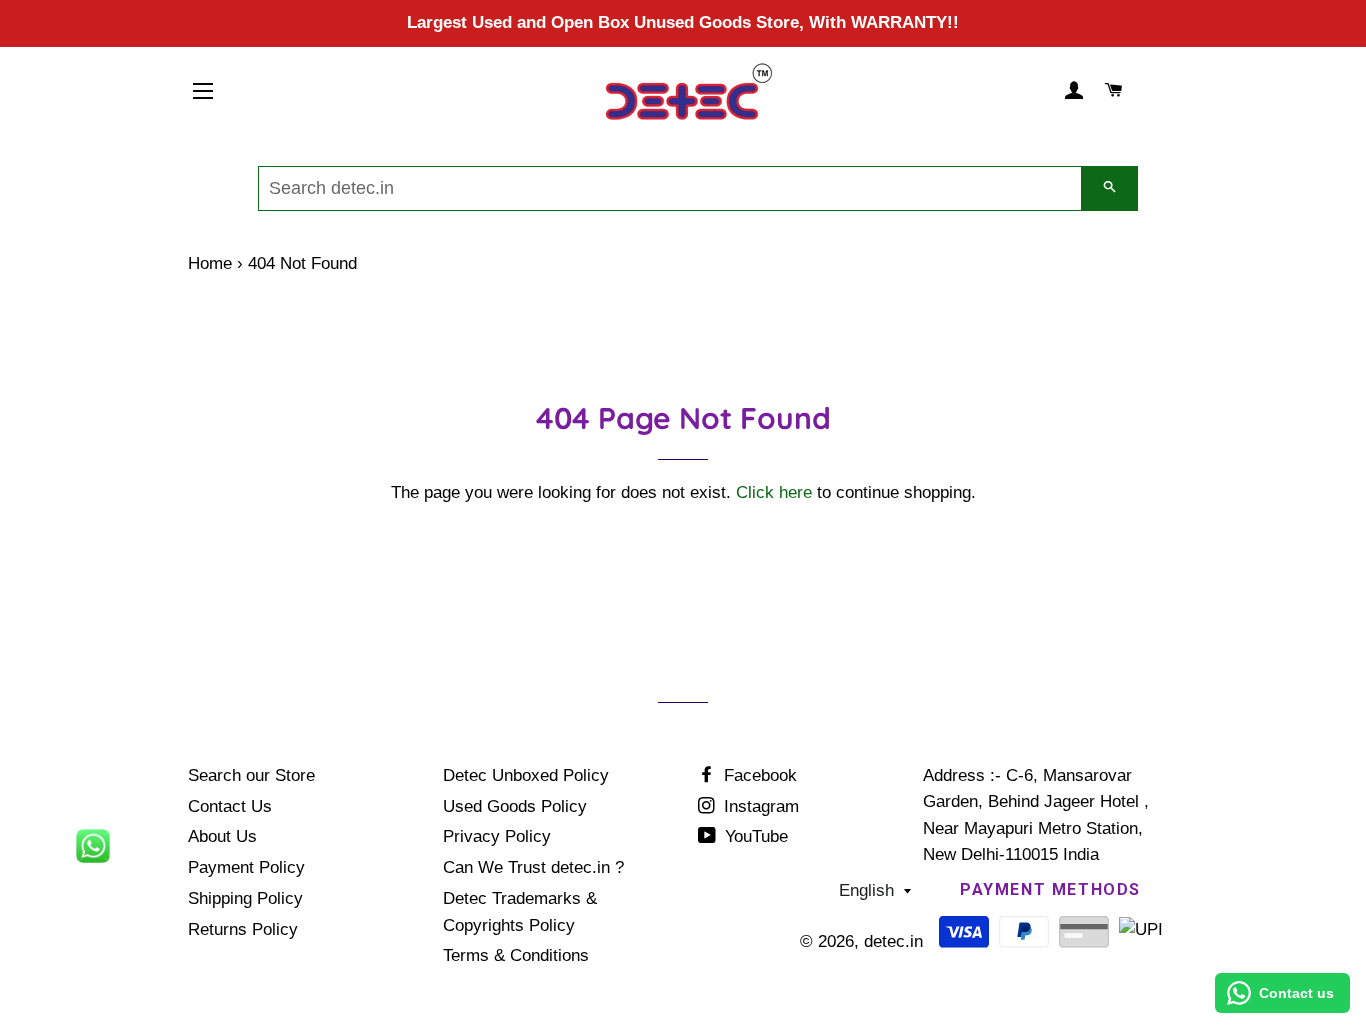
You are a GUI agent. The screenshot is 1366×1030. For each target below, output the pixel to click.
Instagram (759, 806)
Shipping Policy (245, 898)
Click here (774, 492)
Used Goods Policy (515, 806)
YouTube (754, 836)
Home (210, 263)
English (866, 890)
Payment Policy (246, 867)
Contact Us (230, 806)
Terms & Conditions (516, 955)
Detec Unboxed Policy (526, 775)
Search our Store (251, 775)
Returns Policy (243, 929)
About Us (222, 836)
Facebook (758, 775)
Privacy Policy (497, 836)
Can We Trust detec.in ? (533, 867)
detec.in (893, 941)
